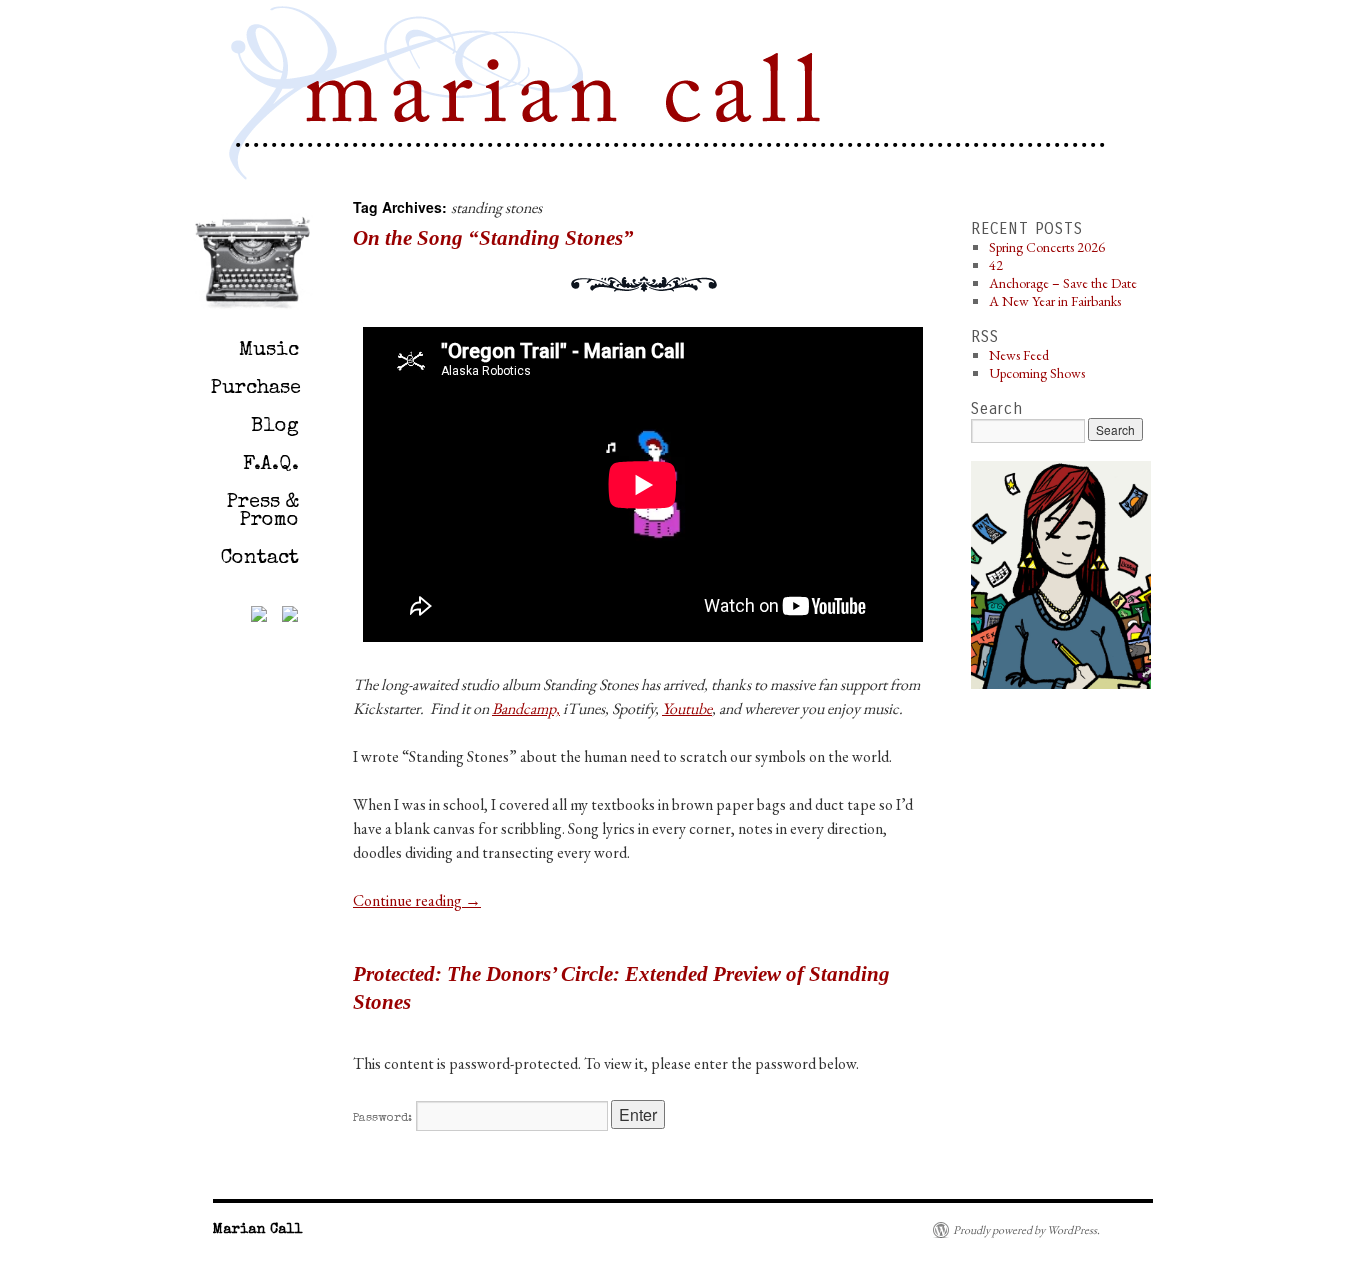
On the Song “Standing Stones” (493, 238)
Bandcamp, (526, 708)
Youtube (687, 708)
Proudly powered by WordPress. (1026, 1230)
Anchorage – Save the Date (1063, 283)
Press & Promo (263, 512)
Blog (275, 427)
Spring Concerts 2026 (1047, 247)
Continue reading (417, 900)
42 (996, 265)
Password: (384, 1119)
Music (269, 351)
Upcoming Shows (1037, 373)
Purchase (256, 389)
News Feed (1019, 355)
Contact (260, 559)
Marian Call (568, 96)
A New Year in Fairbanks (1055, 301)
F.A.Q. (271, 465)
